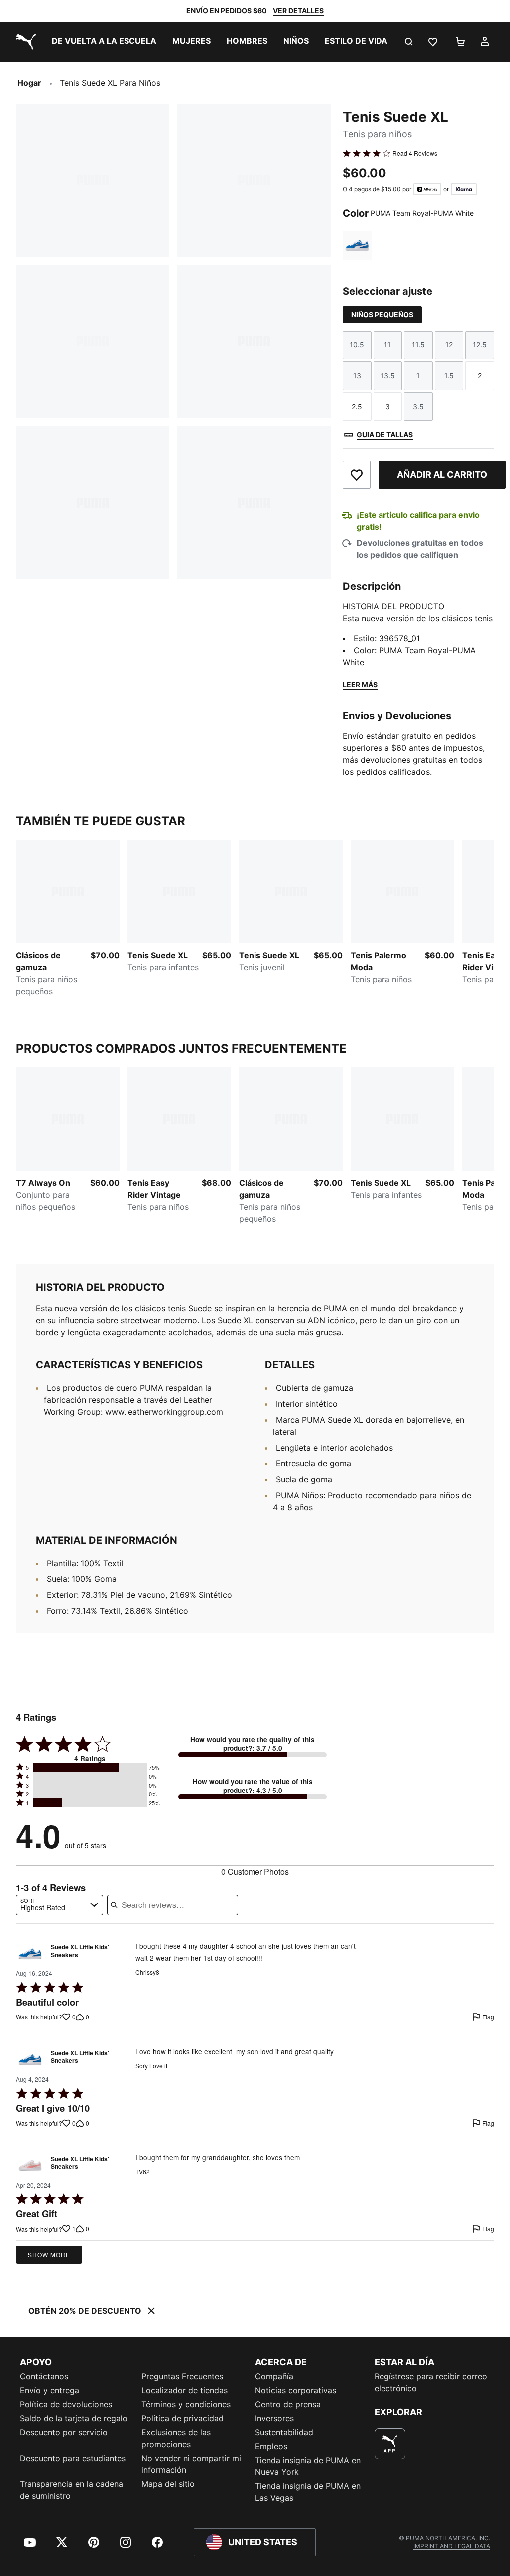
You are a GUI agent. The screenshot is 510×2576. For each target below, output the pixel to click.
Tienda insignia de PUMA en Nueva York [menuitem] (308, 2466)
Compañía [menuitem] (274, 2376)
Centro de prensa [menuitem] (288, 2404)
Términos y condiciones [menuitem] (186, 2404)
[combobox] (60, 1905)
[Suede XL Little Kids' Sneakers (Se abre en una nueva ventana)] (30, 1954)
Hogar (29, 83)
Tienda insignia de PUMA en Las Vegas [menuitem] (308, 2492)
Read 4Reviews (415, 153)
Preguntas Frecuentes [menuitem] (182, 2376)
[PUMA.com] (24, 42)
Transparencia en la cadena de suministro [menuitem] (71, 2490)
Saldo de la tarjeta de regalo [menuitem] (74, 2418)
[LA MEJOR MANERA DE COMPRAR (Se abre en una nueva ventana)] (390, 2444)
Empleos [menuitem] (271, 2446)
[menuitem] (104, 42)
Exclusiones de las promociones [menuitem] (176, 2438)
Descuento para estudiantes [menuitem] (73, 2458)
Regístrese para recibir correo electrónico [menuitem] (431, 2382)
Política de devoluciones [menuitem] (66, 2404)
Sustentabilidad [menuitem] (284, 2432)
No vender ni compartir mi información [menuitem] (191, 2464)
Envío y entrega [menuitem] (50, 2390)
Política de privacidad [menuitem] (183, 2418)
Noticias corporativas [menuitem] (296, 2390)
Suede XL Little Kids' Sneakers (80, 1951)
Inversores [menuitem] (274, 2418)
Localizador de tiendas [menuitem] (185, 2390)
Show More (49, 2255)
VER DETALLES (298, 11)
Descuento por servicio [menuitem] (64, 2432)
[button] (90, 1767)
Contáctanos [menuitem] (44, 2376)
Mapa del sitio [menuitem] (168, 2484)
